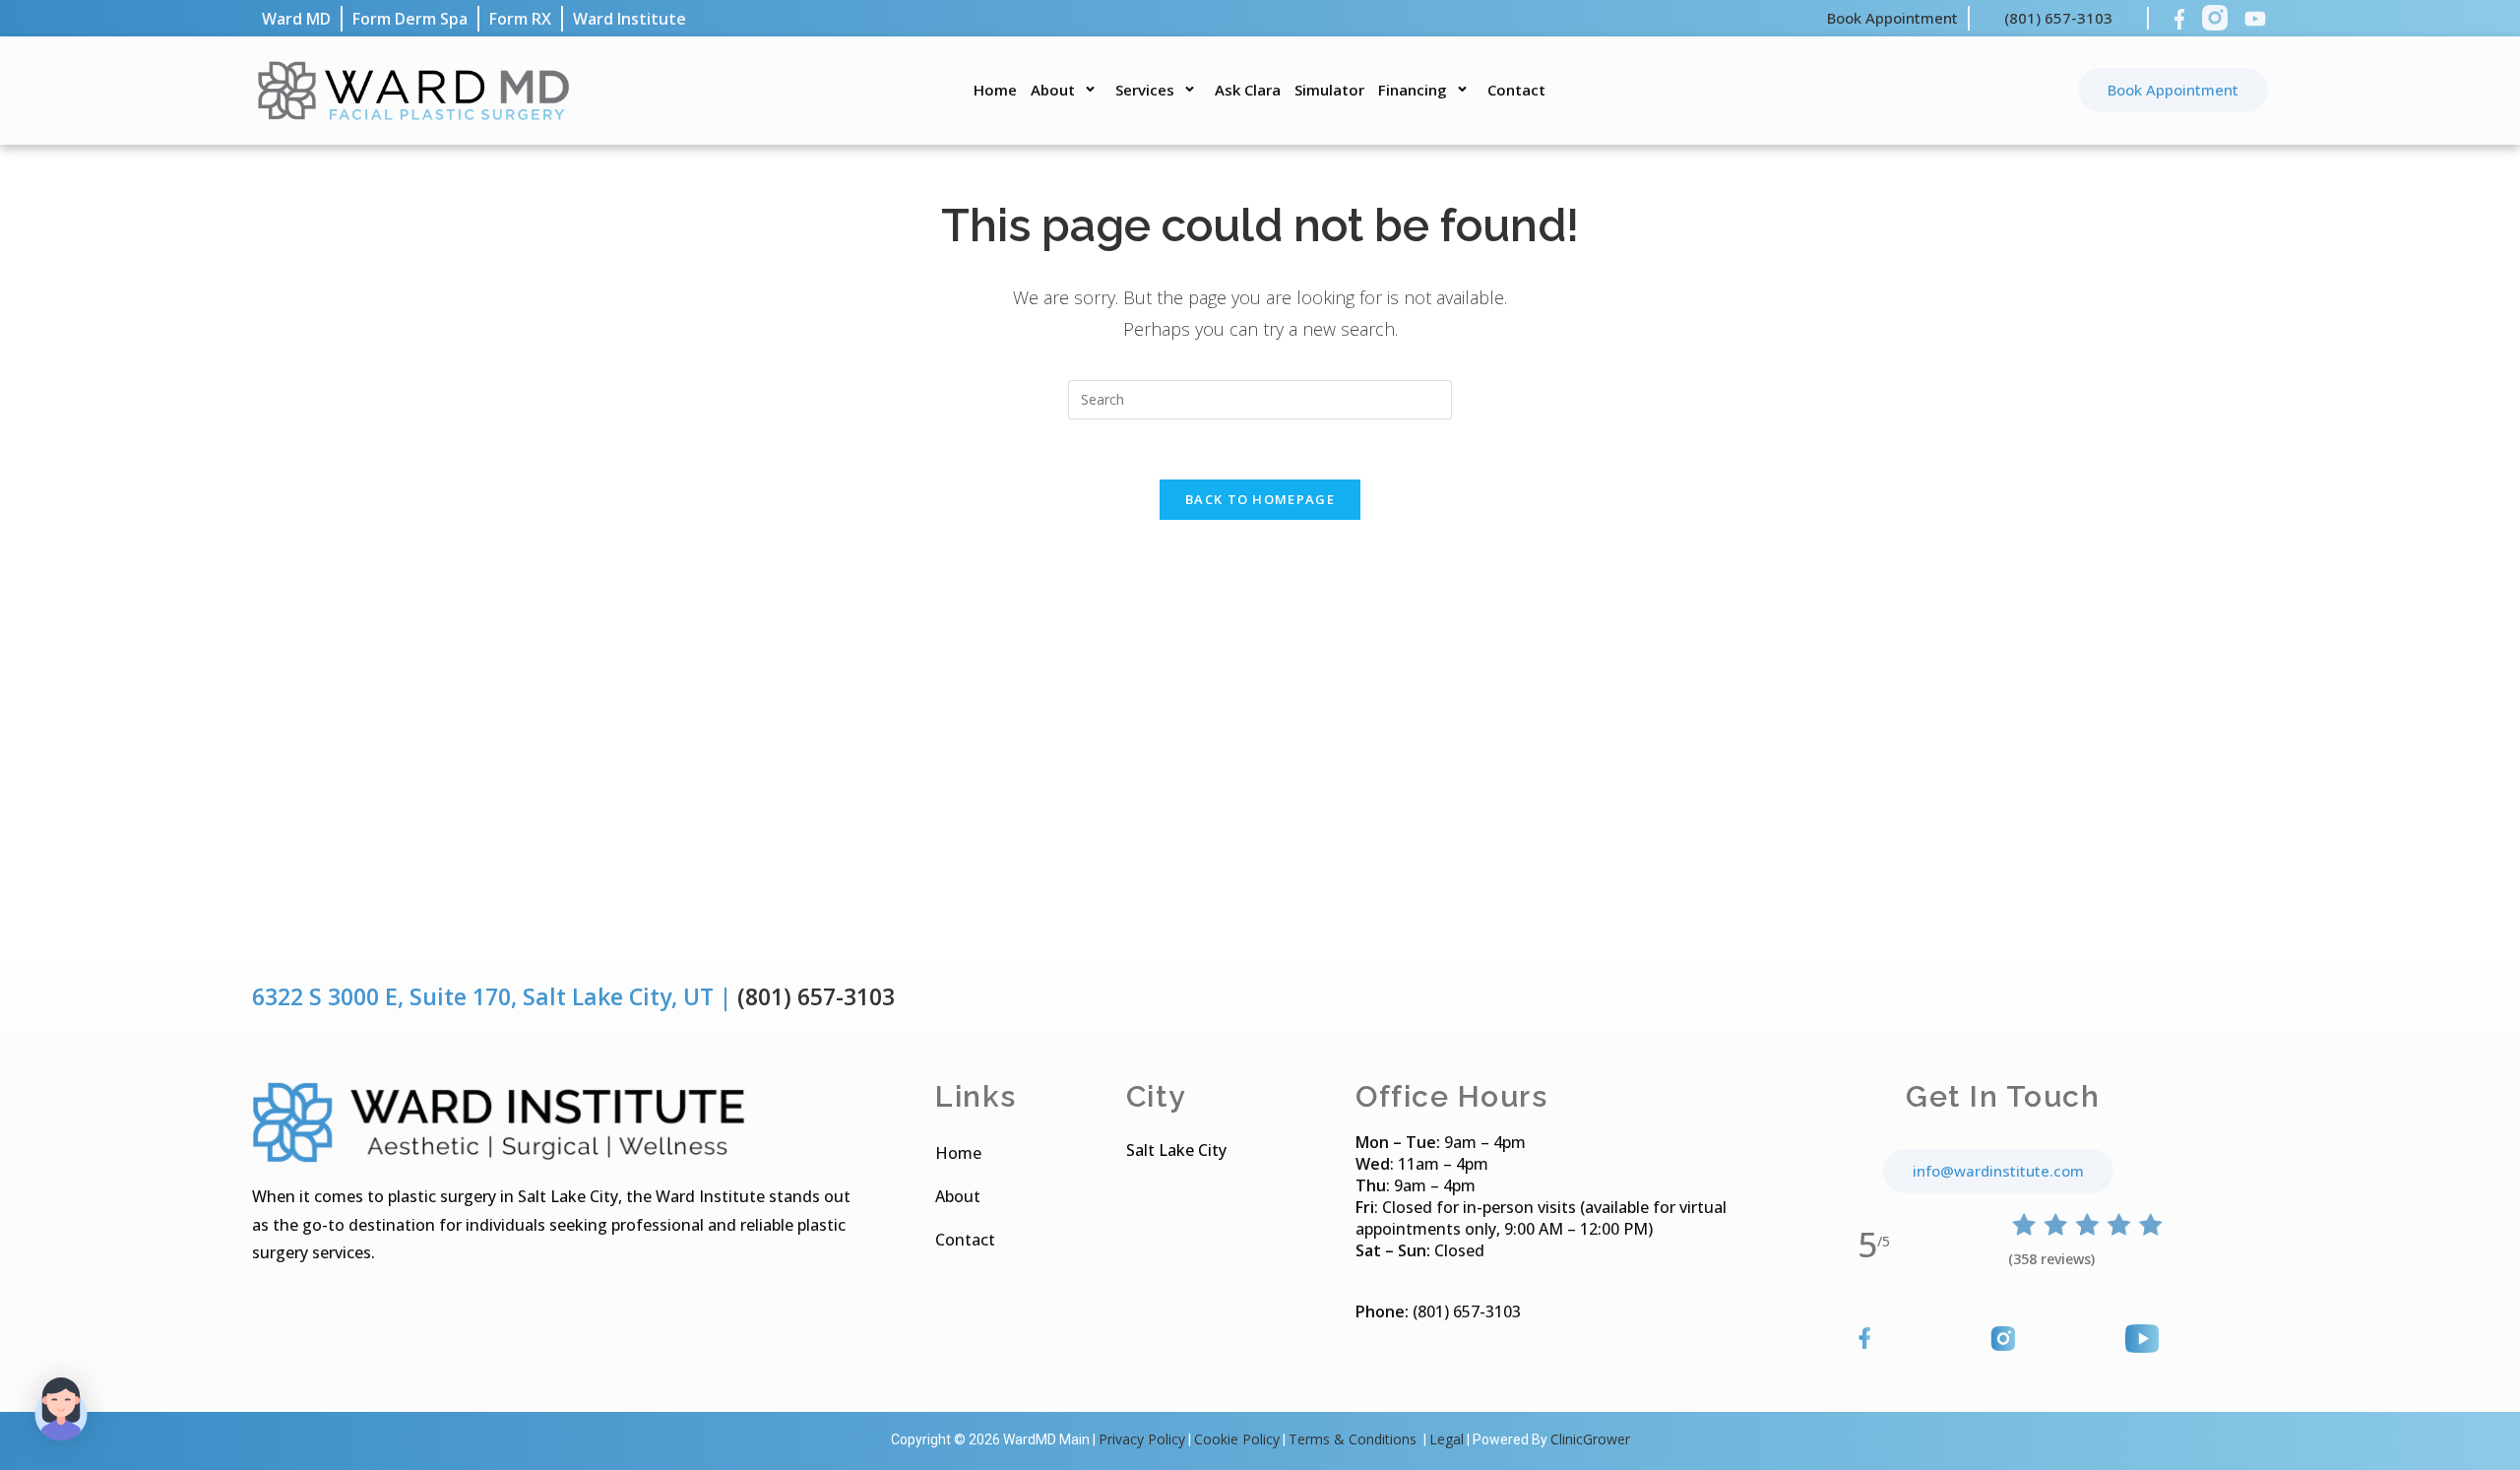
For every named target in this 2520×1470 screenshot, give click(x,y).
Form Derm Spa (410, 19)
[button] (61, 1409)
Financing (1413, 90)
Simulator (1329, 90)
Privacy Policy (1142, 1439)
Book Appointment (1892, 18)
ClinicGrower (1590, 1439)
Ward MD (296, 19)
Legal (1447, 1439)
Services (1145, 90)
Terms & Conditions (1354, 1439)
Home (995, 90)
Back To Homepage (1260, 499)
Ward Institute (630, 19)
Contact (1516, 90)
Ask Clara (1248, 90)
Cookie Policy (1237, 1439)
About (1053, 90)
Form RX (520, 19)
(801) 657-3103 (2058, 18)
